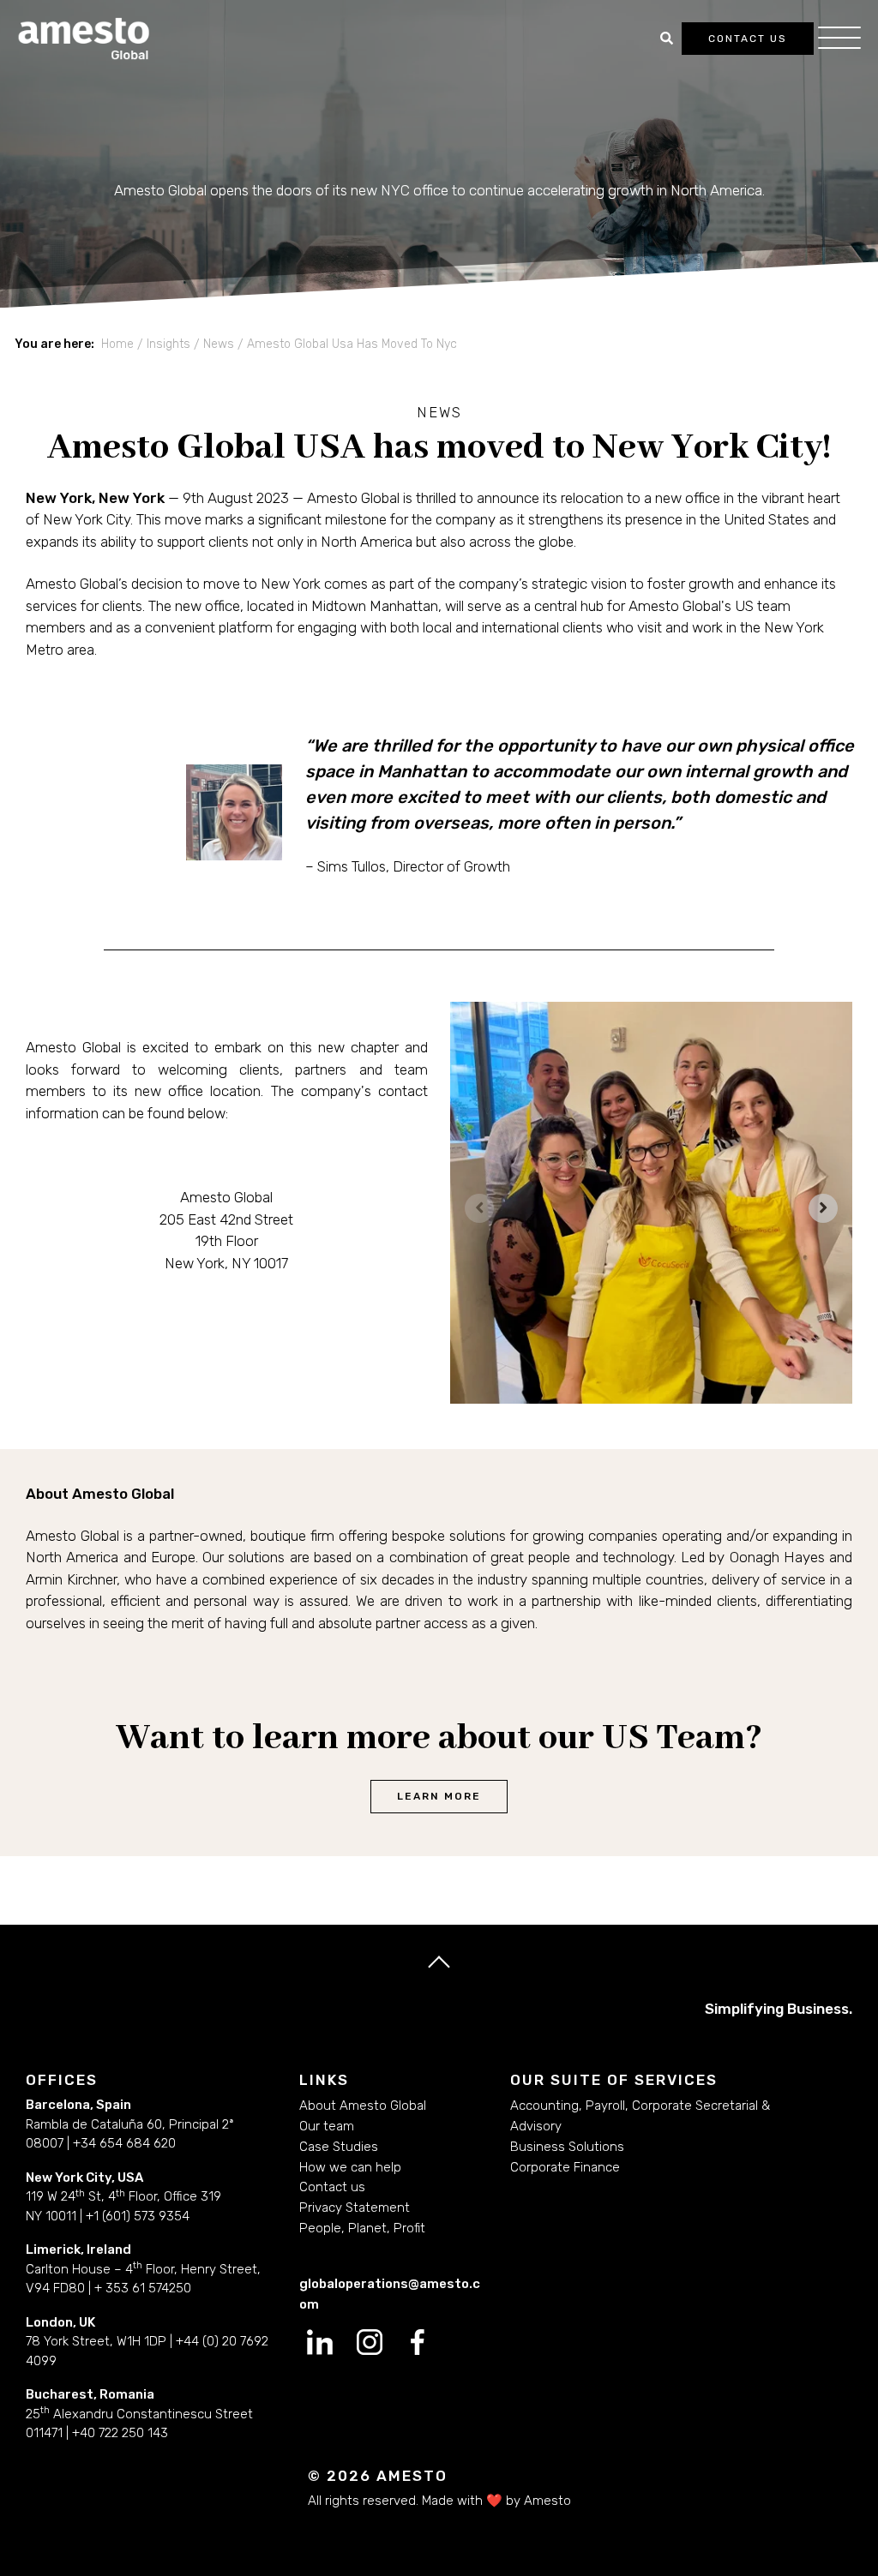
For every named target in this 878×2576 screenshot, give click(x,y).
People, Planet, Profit (362, 2228)
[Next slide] (823, 1208)
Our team (327, 2126)
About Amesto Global (363, 2106)
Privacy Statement (355, 2208)
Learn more (439, 1796)
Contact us (748, 39)
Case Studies (339, 2147)
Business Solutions (567, 2147)
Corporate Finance (565, 2167)
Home (117, 344)
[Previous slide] (479, 1208)
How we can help (350, 2167)
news (219, 344)
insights (168, 344)
